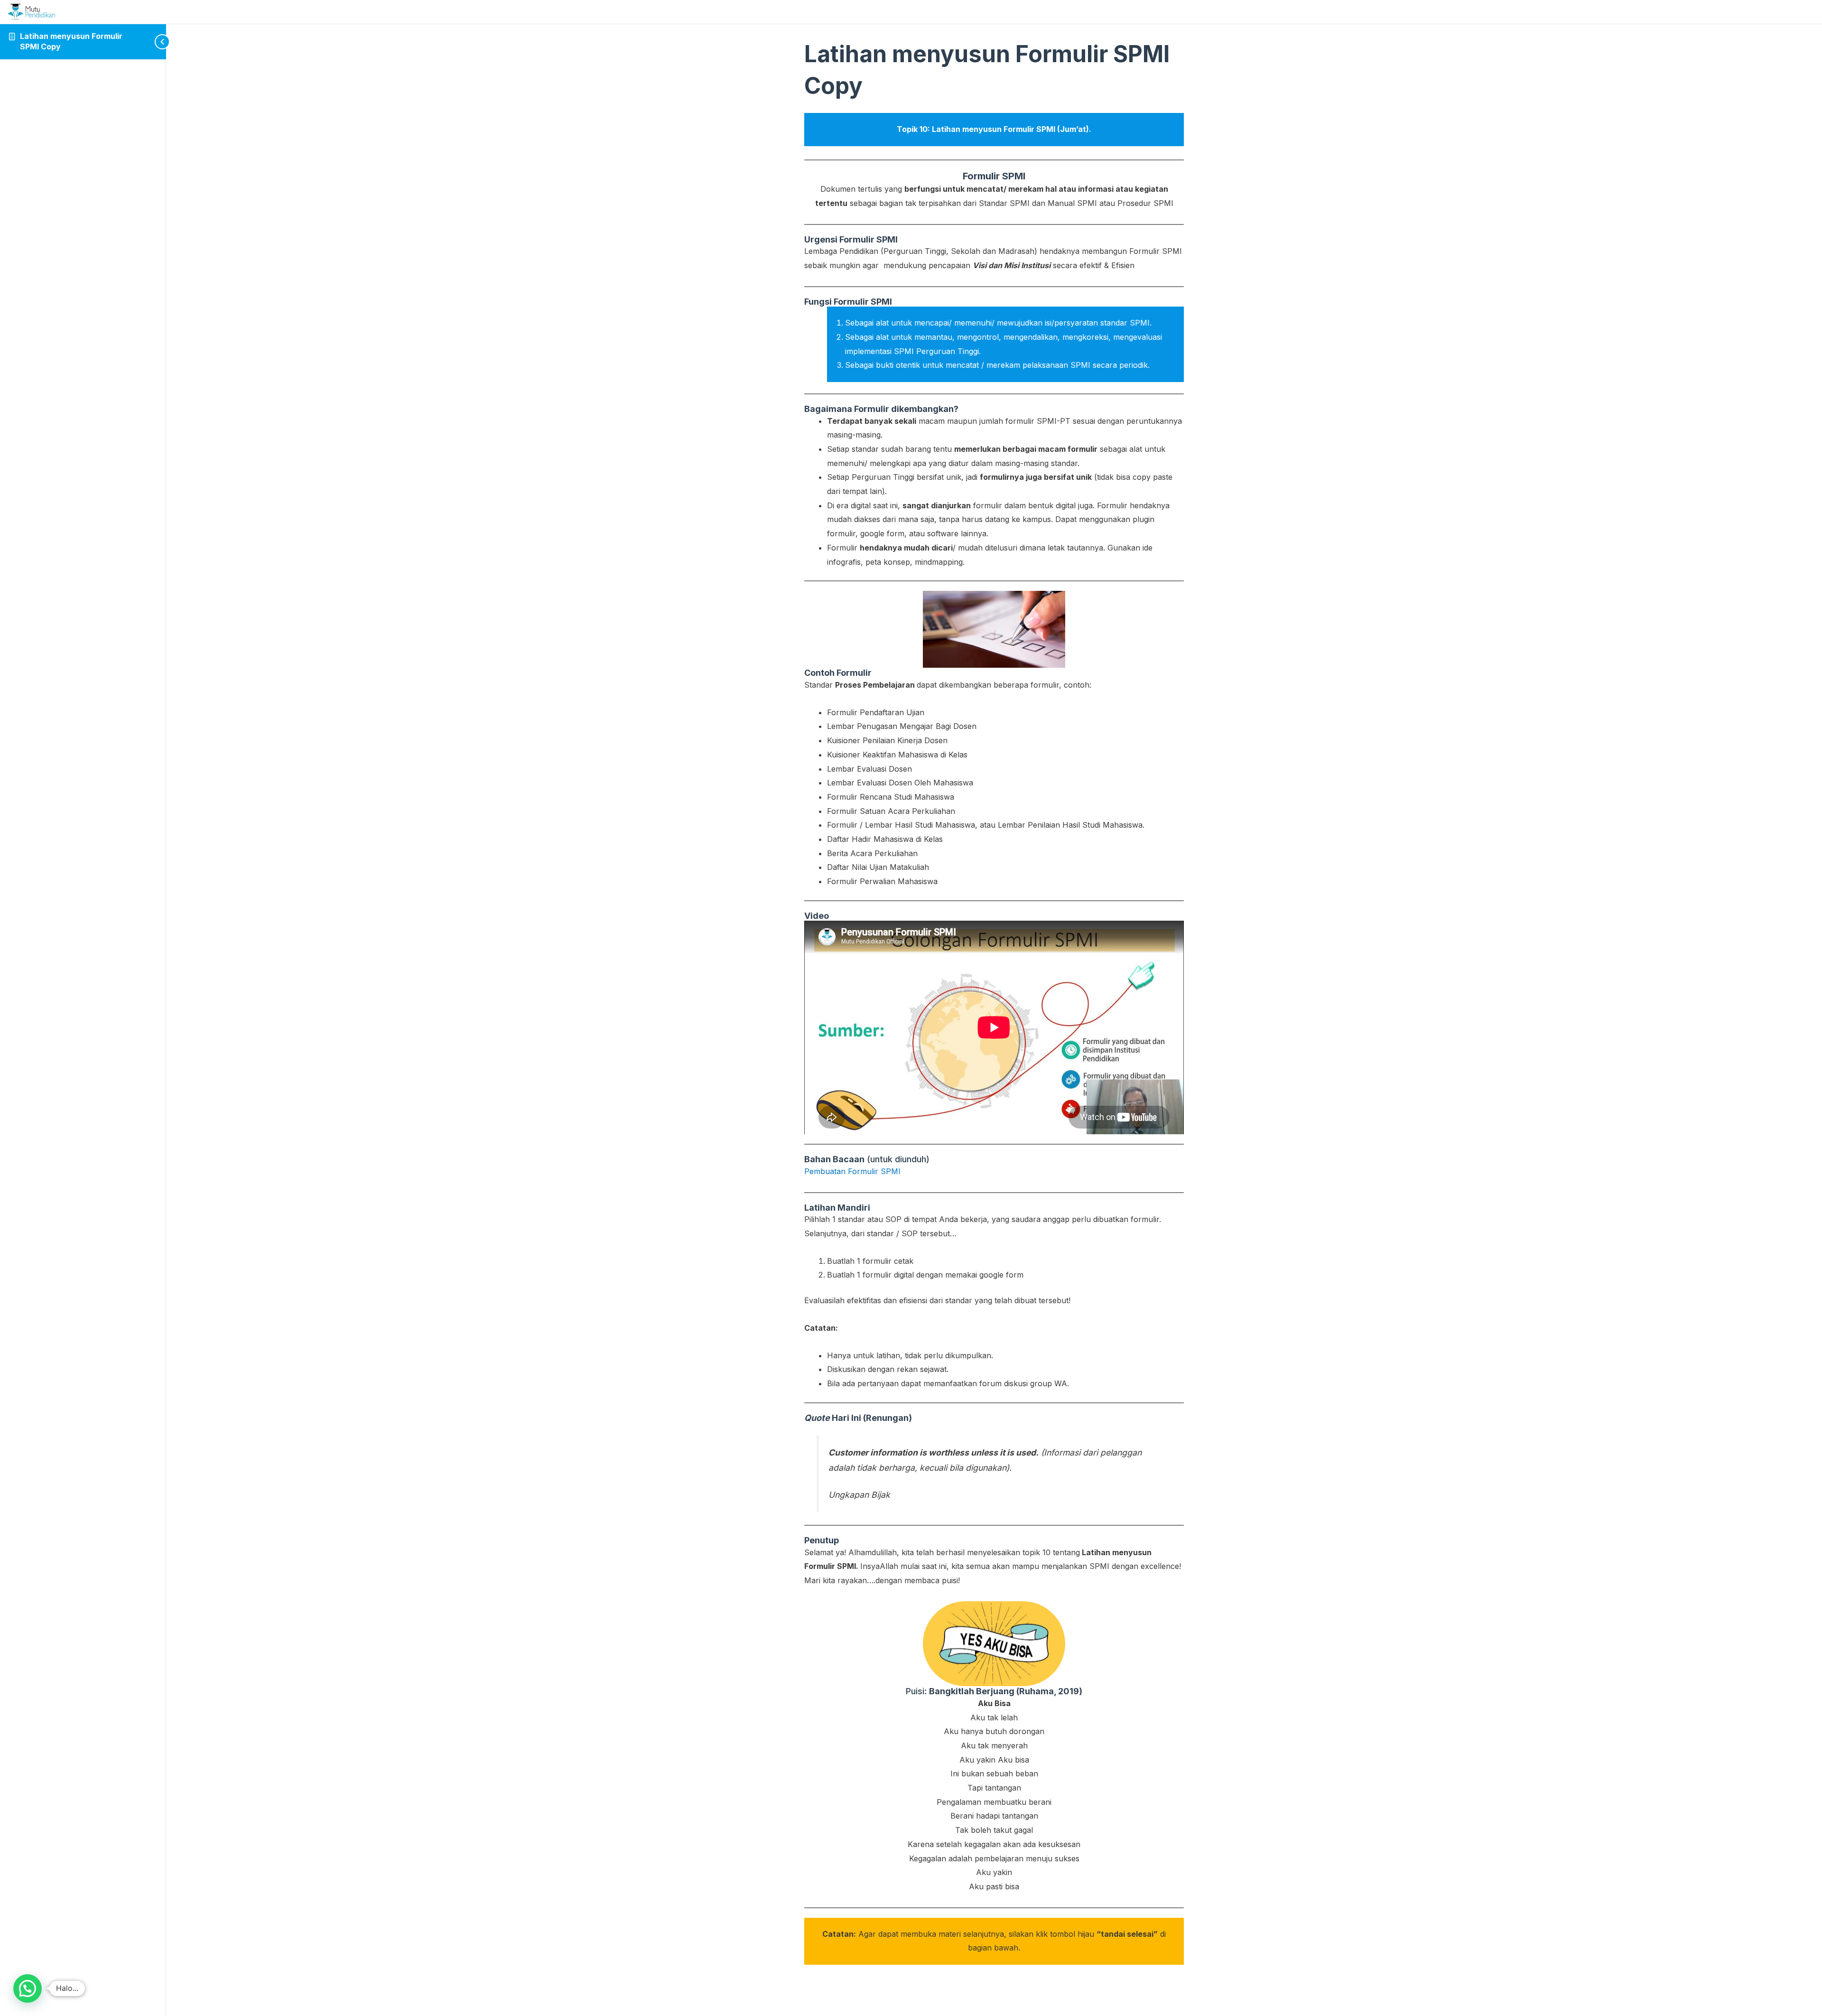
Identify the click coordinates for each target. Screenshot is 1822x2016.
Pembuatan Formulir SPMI (852, 1171)
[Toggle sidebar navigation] (147, 42)
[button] (28, 1988)
